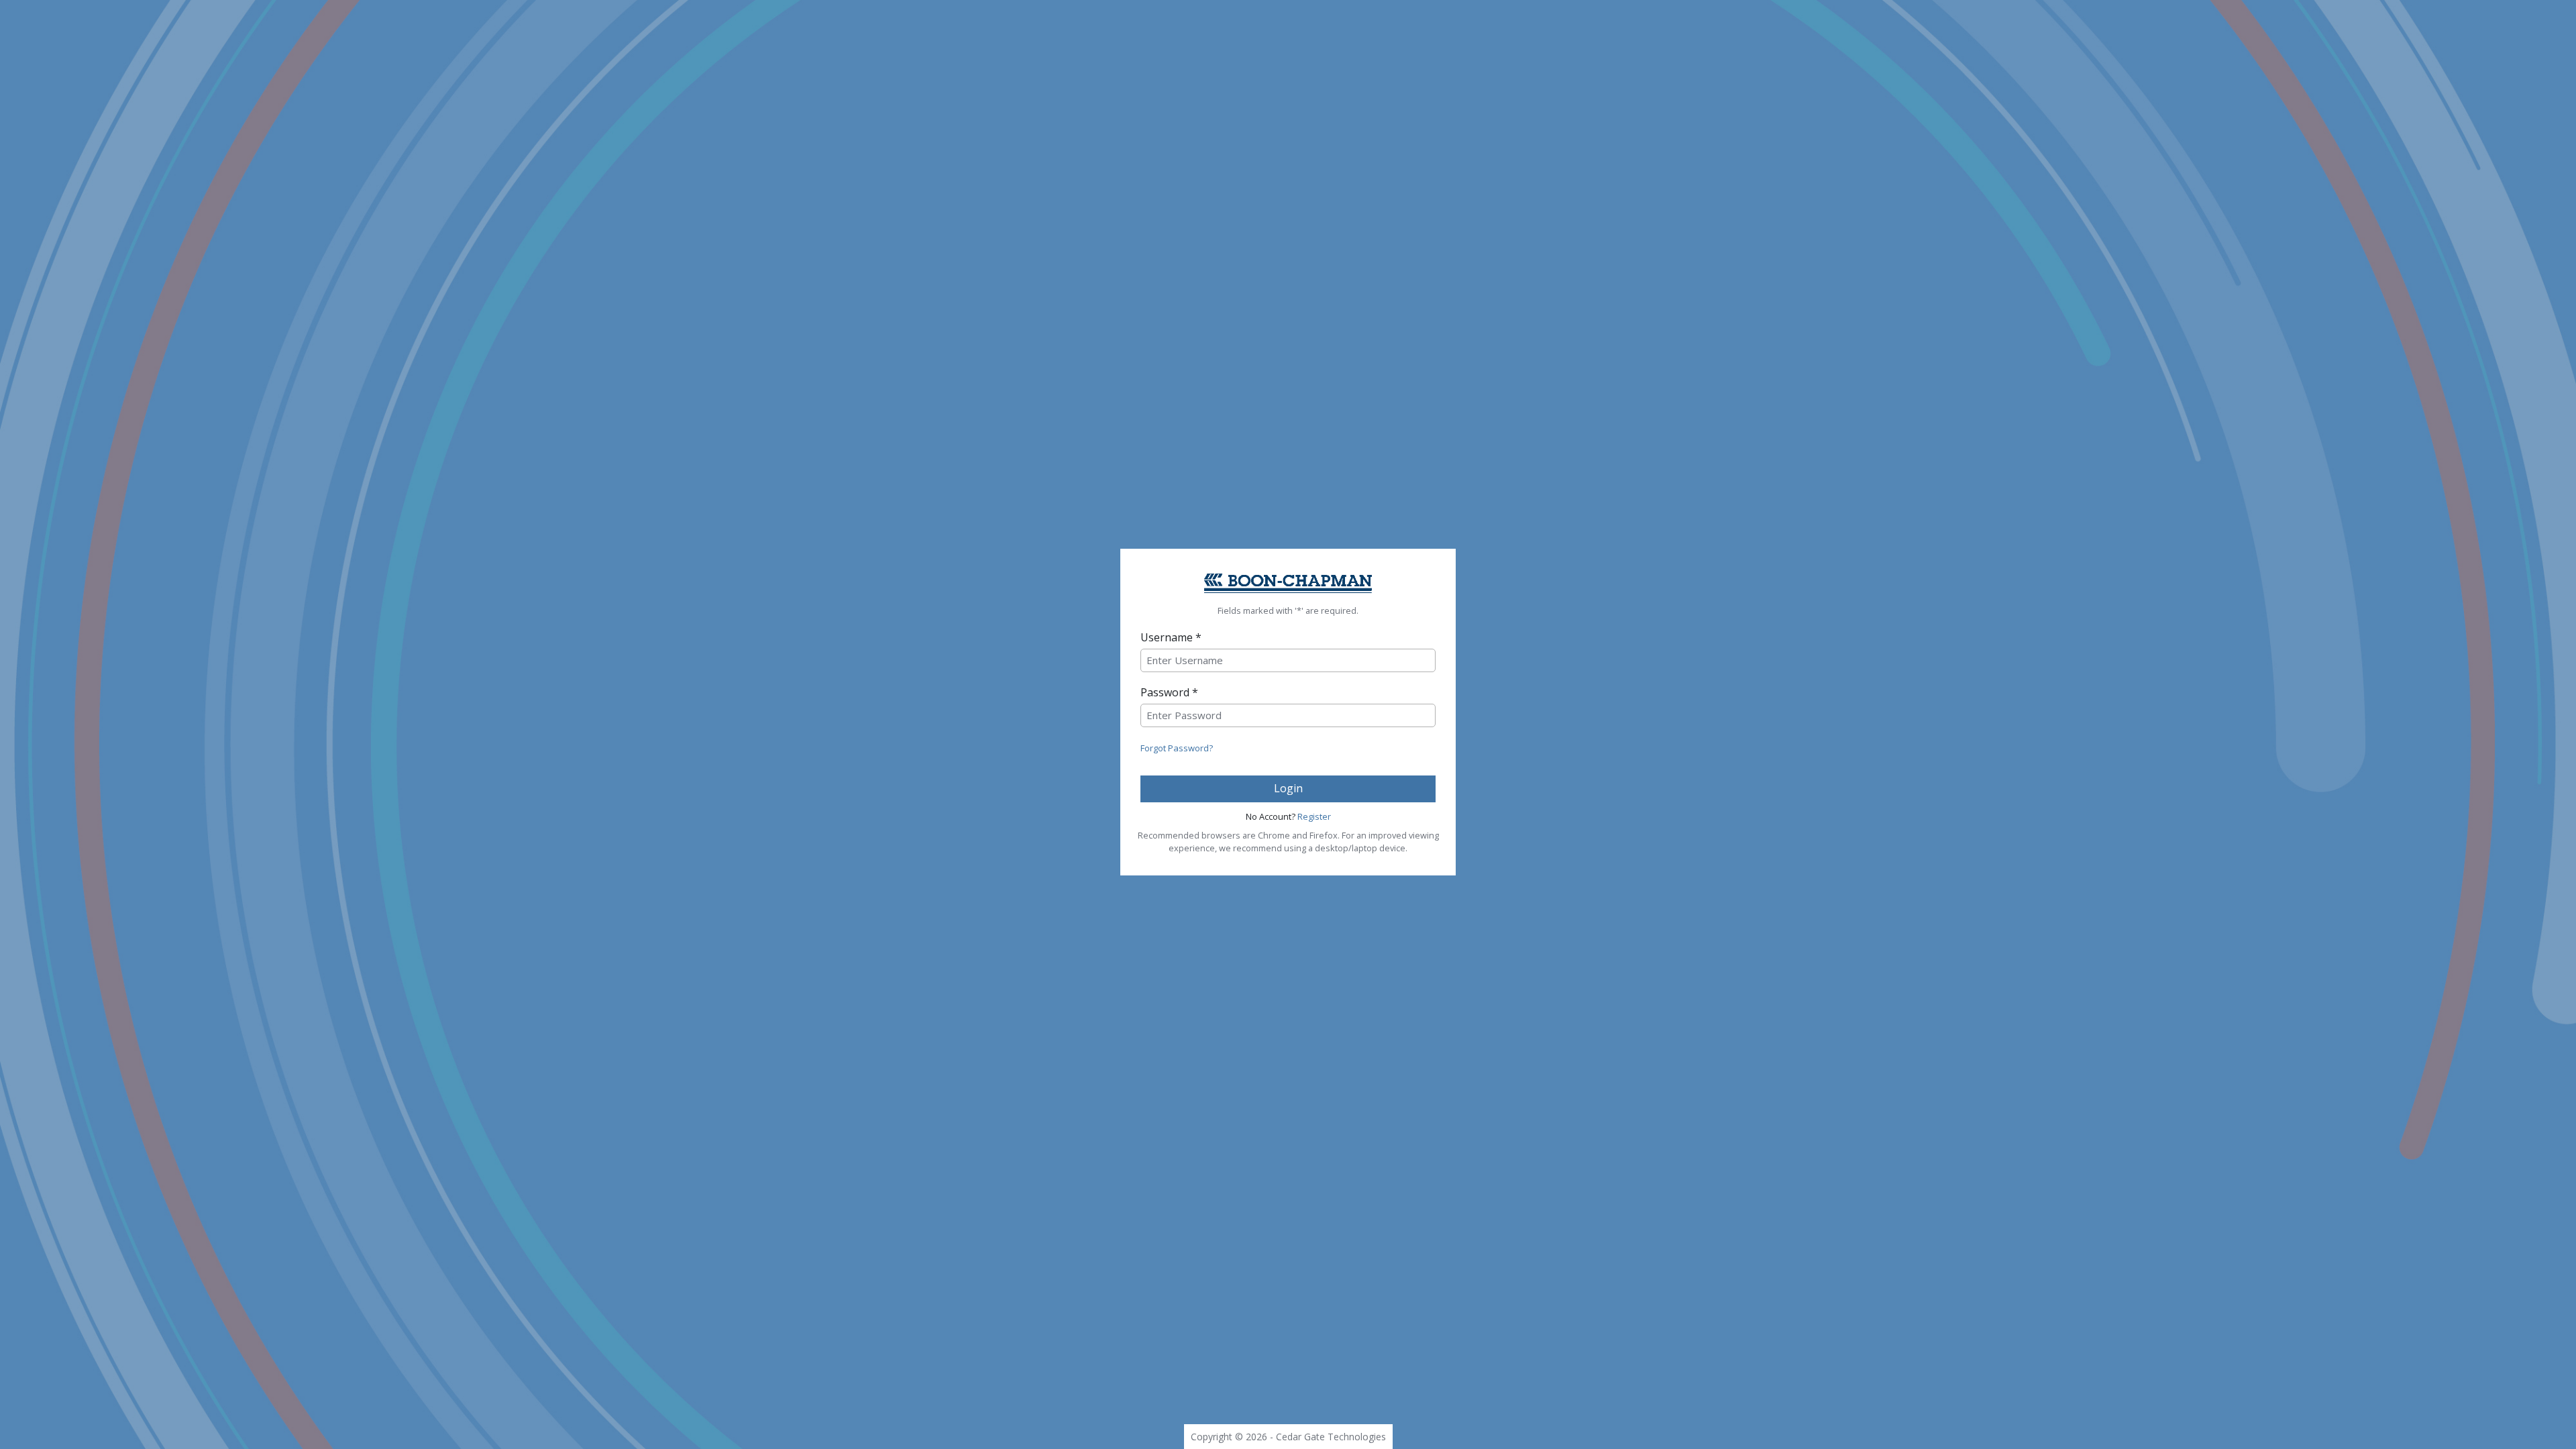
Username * (1171, 637)
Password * (1169, 692)
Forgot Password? (1177, 748)
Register (1314, 816)
